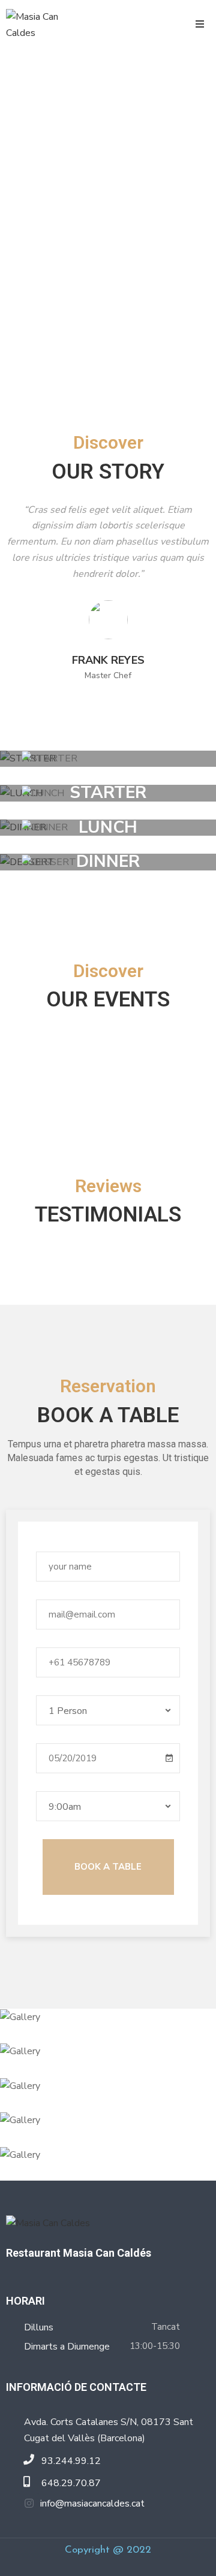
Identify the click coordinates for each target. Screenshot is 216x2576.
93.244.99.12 (71, 2461)
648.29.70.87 (71, 2483)
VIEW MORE (102, 759)
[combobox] (108, 1710)
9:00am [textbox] (65, 1807)
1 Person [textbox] (68, 1711)
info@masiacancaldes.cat (92, 2504)
